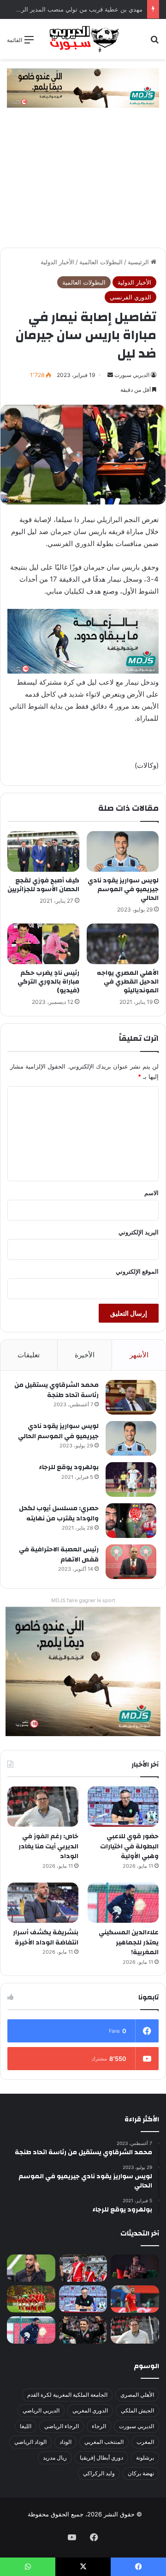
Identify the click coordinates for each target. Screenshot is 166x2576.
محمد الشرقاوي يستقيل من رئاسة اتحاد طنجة (56, 1390)
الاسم (151, 1193)
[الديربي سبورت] (83, 39)
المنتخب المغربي (104, 2442)
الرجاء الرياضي (62, 2426)
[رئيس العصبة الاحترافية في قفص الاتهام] (131, 1562)
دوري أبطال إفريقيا (101, 2458)
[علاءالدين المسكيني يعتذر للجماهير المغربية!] (123, 1903)
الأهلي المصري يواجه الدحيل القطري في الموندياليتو (128, 982)
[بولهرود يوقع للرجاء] (131, 1479)
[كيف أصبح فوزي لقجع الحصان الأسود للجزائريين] (43, 851)
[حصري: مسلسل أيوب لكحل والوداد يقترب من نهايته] (131, 1521)
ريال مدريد (55, 2458)
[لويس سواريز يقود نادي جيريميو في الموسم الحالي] (123, 851)
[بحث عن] (154, 43)
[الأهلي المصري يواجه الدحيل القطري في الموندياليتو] (123, 944)
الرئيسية (139, 262)
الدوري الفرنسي (130, 297)
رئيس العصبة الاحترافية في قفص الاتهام (59, 1555)
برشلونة (145, 2458)
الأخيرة (85, 1355)
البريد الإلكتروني (139, 1232)
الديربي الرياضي (41, 2410)
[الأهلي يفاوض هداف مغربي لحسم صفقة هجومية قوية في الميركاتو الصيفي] (31, 2299)
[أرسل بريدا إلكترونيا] (110, 375)
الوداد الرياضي (30, 2442)
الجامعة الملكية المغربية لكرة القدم (67, 2395)
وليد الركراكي (99, 2473)
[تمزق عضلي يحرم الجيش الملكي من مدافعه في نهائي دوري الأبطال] (135, 2266)
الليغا (26, 2426)
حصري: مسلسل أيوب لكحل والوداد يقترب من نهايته (59, 1513)
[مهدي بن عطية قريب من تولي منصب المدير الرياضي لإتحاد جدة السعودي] (31, 2268)
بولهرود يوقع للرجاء (69, 1467)
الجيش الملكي (137, 2410)
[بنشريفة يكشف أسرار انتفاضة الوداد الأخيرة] (43, 1903)
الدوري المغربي (90, 2410)
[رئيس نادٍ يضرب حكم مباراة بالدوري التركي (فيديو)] (43, 944)
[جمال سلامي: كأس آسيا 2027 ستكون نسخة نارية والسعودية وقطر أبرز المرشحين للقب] (83, 2330)
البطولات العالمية (101, 262)
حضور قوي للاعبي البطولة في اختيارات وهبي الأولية (129, 1846)
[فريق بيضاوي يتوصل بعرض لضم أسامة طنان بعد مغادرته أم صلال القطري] (135, 2299)
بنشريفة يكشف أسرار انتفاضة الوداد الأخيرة (46, 1938)
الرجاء (99, 2426)
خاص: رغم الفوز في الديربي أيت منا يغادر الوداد (48, 1846)
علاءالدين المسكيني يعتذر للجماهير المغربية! (129, 1942)
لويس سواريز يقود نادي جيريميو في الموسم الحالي (123, 889)
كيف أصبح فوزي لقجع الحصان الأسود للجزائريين (43, 885)
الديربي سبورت (132, 375)
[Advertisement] (83, 182)
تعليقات (29, 1355)
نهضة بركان (141, 2473)
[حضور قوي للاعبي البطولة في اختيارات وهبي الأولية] (123, 1807)
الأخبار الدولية (57, 262)
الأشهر (139, 1355)
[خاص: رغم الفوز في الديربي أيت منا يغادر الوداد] (43, 1807)
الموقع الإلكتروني (137, 1271)
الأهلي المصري (137, 2395)
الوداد (65, 2442)
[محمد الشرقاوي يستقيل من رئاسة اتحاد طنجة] (131, 1397)
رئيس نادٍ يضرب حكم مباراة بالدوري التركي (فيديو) (48, 982)
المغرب (145, 2442)
